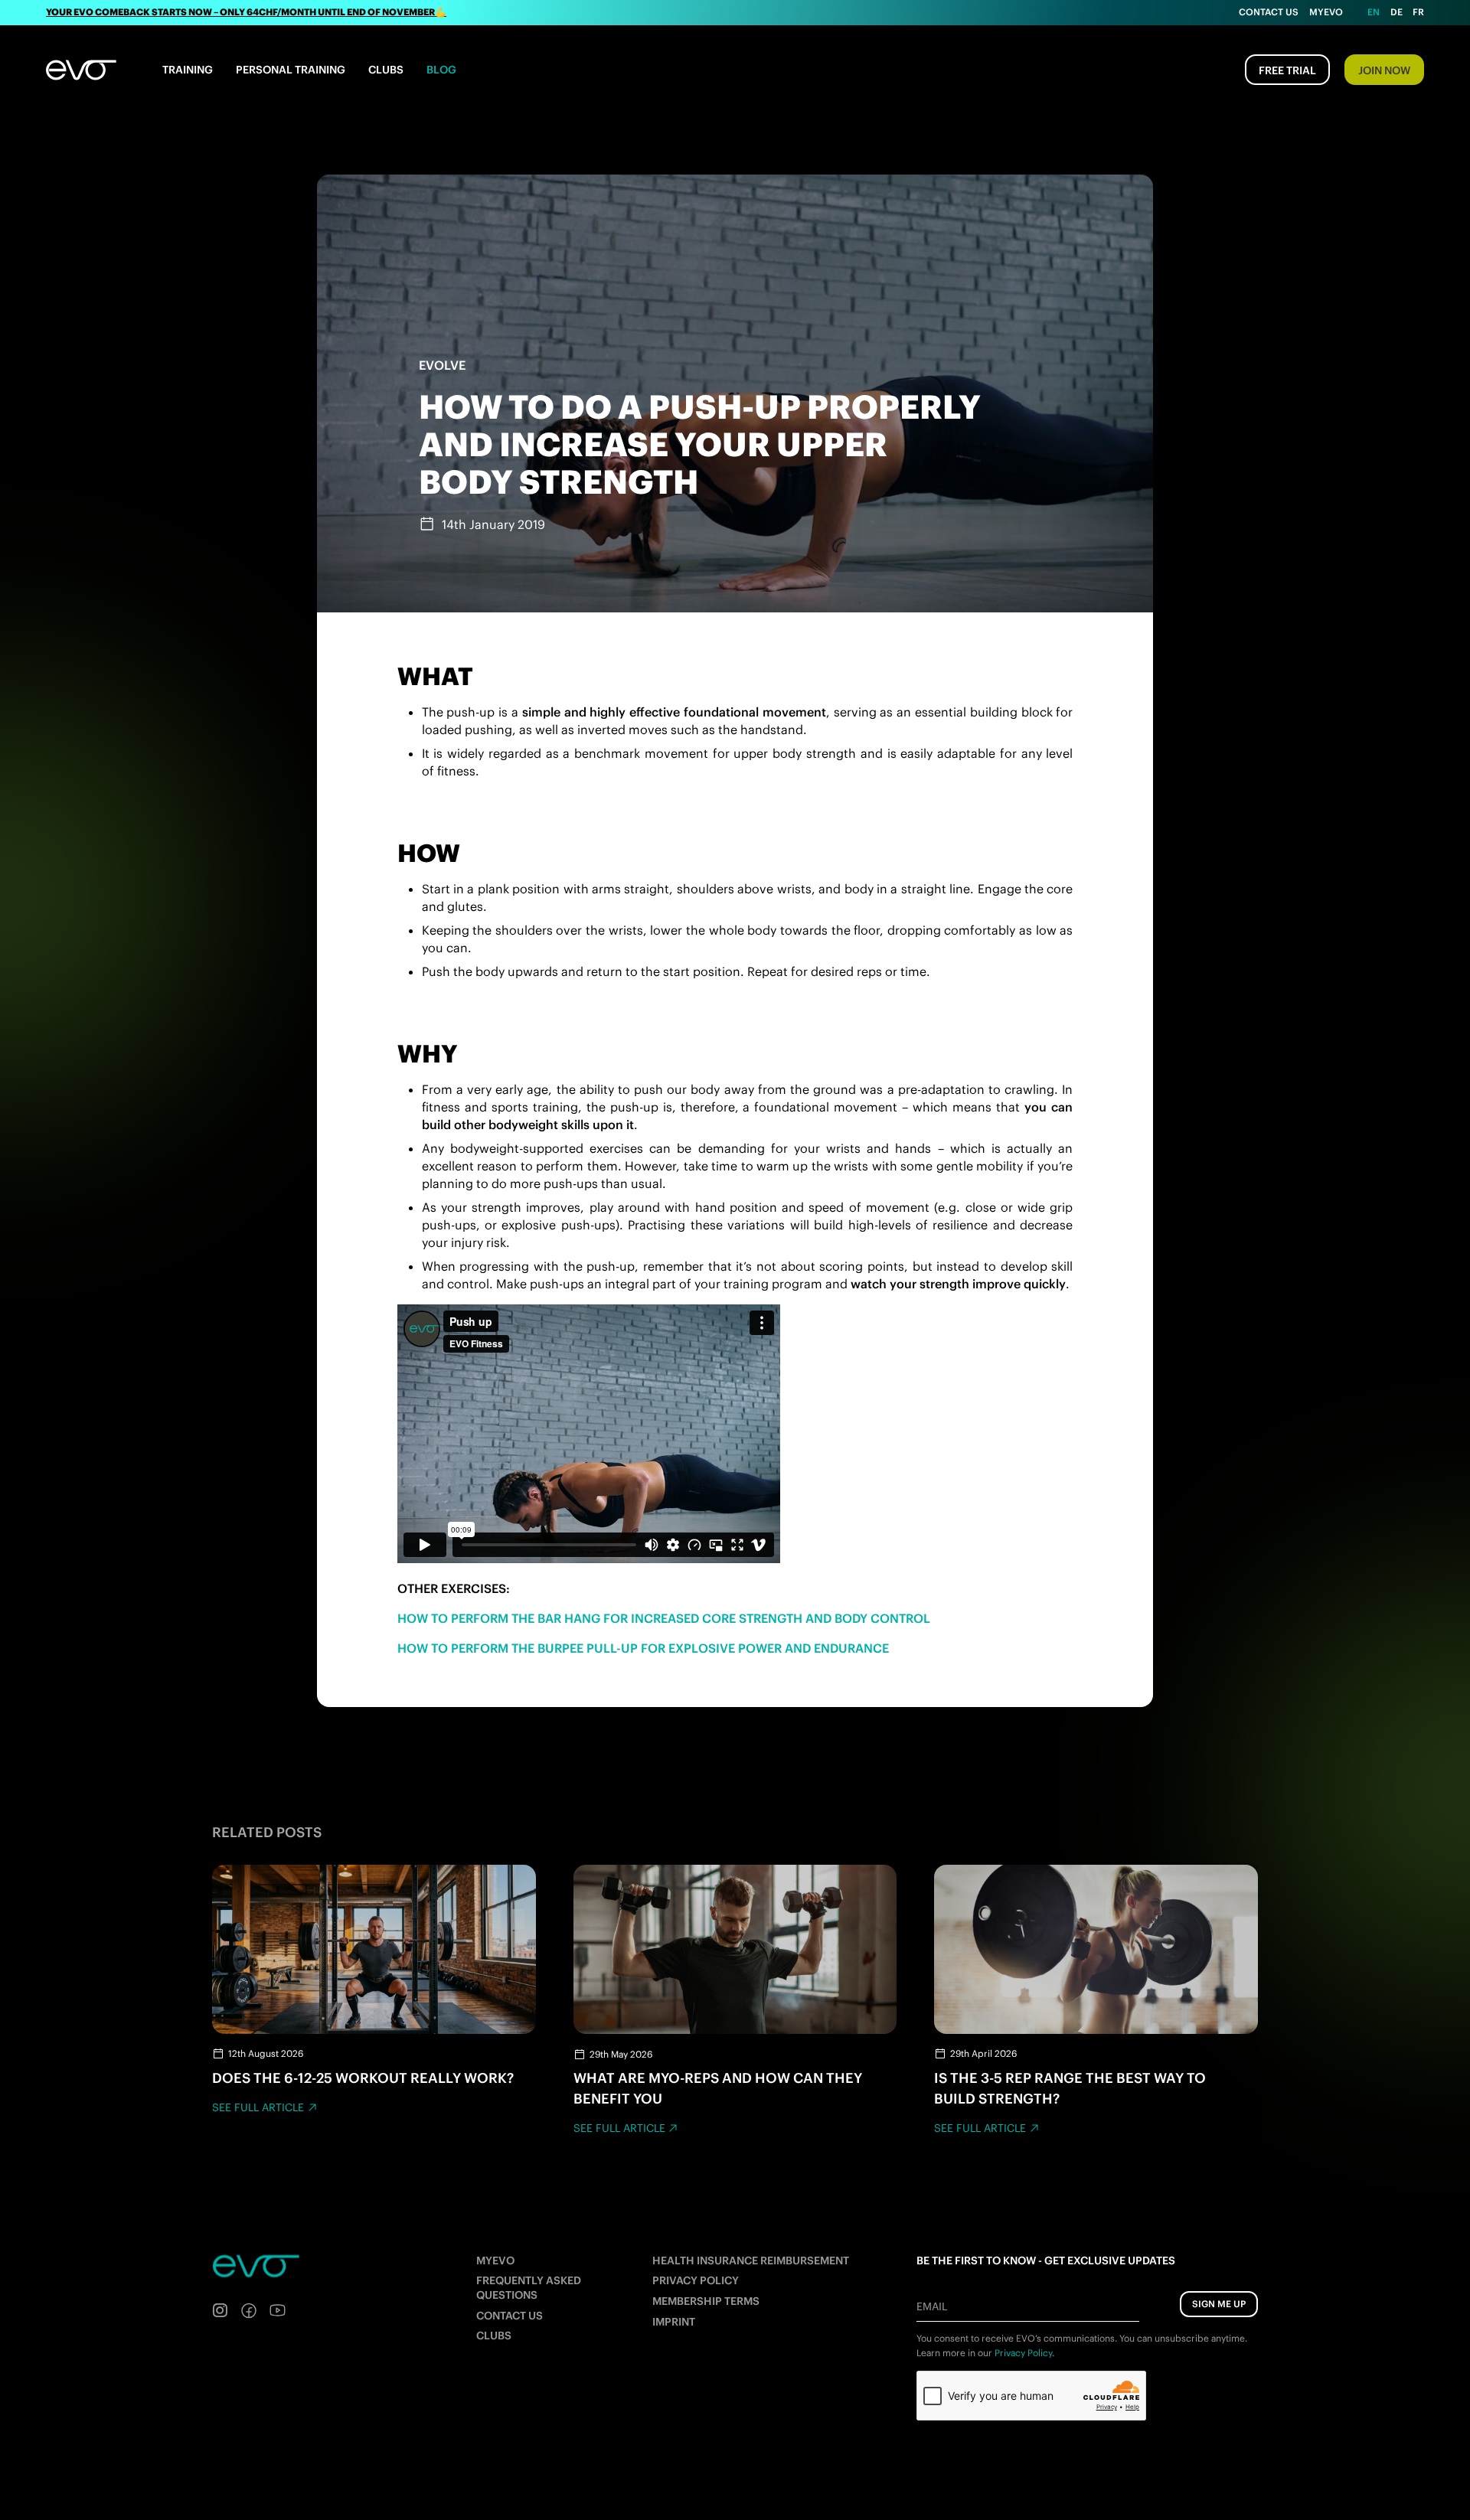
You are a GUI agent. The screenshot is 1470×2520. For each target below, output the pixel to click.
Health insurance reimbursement (751, 2260)
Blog (441, 70)
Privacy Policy (696, 2280)
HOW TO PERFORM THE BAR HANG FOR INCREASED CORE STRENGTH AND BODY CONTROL (664, 1618)
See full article (258, 2107)
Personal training (291, 70)
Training (188, 70)
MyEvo (1326, 12)
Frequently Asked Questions (529, 2288)
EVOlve (442, 365)
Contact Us (1269, 12)
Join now (1384, 70)
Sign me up (1219, 2304)
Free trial (1287, 70)
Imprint (674, 2322)
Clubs (386, 70)
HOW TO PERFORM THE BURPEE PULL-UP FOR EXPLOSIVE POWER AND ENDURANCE (643, 1648)
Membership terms (706, 2301)
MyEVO (495, 2260)
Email (932, 2306)
